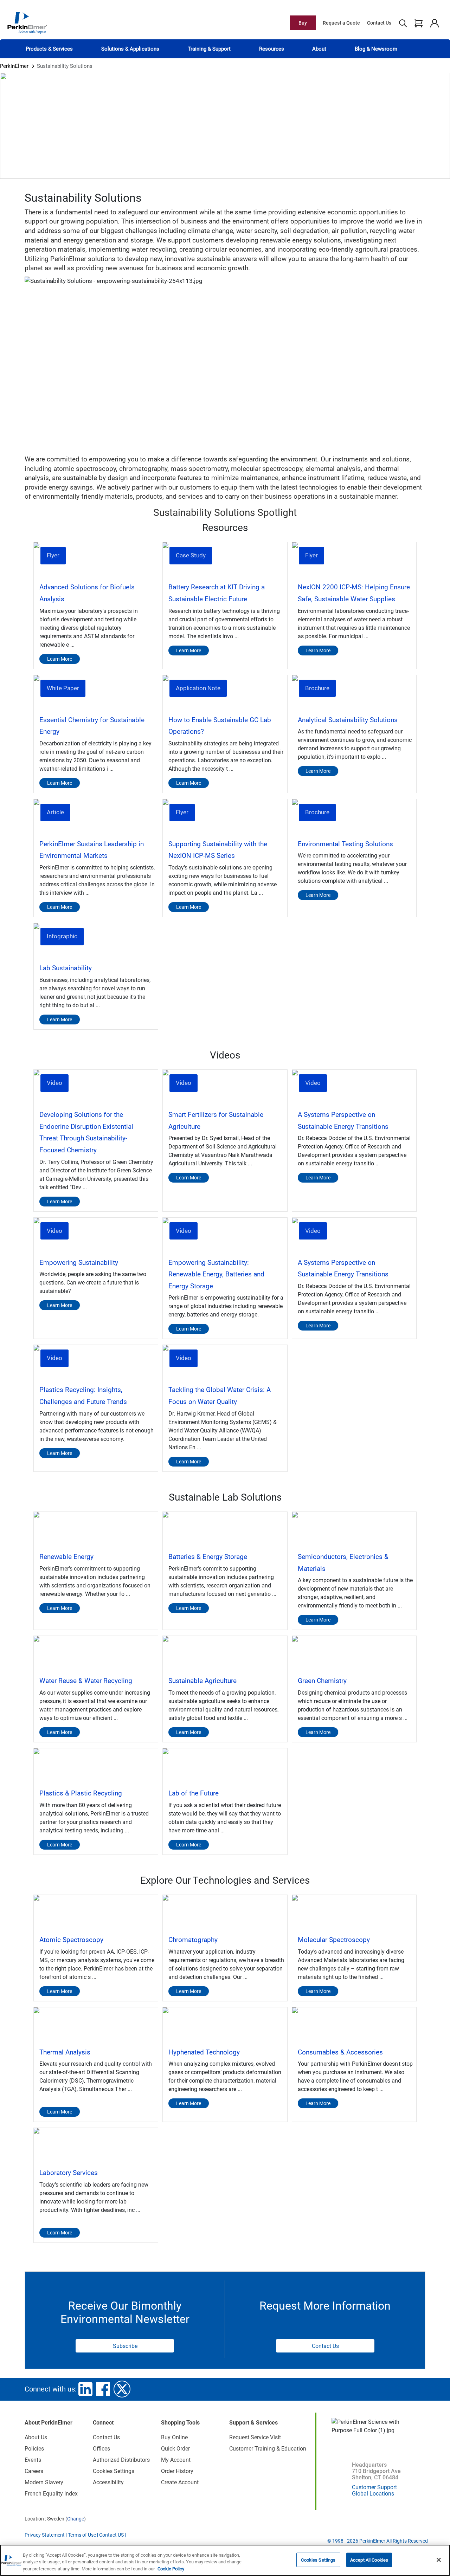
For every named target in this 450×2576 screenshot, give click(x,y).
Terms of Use (82, 2535)
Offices (101, 2449)
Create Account (180, 2482)
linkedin (85, 2389)
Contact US (111, 2535)
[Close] (439, 2560)
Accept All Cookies (369, 2560)
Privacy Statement (45, 2535)
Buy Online (174, 2437)
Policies (34, 2449)
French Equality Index (51, 2494)
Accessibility (108, 2482)
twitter (122, 2389)
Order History (177, 2471)
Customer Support (374, 2487)
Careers (34, 2471)
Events (33, 2460)
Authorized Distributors (121, 2460)
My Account (176, 2460)
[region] (225, 2560)
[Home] (27, 22)
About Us (36, 2437)
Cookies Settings (318, 2560)
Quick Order (175, 2449)
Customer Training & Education (268, 2449)
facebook (103, 2389)
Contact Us (379, 23)
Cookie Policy (171, 2569)
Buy (303, 23)
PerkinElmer (14, 66)
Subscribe (125, 2346)
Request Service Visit (255, 2437)
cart (419, 23)
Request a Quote (341, 23)
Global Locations (373, 2494)
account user (434, 23)
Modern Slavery (44, 2482)
